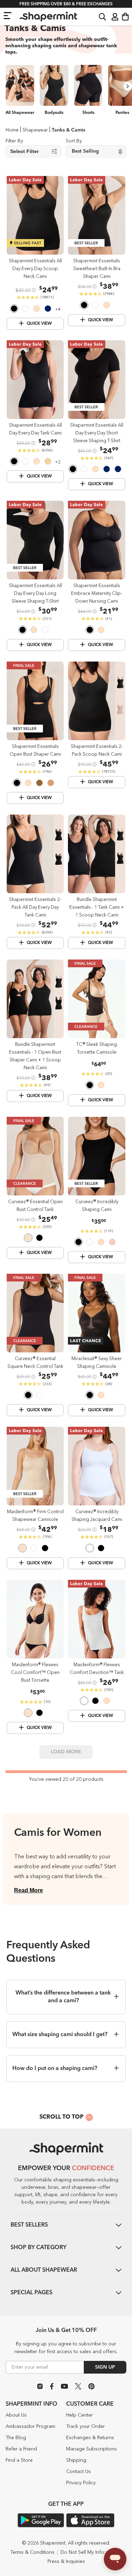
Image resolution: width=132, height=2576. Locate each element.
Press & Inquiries (66, 2562)
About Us (16, 2415)
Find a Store (19, 2460)
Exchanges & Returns (90, 2438)
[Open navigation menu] (8, 15)
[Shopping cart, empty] (125, 17)
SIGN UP (105, 2367)
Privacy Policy (81, 2483)
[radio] (14, 310)
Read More (29, 1890)
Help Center (80, 2415)
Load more (66, 1752)
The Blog (16, 2438)
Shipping (76, 2460)
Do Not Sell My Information (91, 2552)
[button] (102, 16)
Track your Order (86, 2426)
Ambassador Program (30, 2426)
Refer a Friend (21, 2449)
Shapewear (35, 130)
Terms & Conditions (32, 2552)
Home (12, 130)
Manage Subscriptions (92, 2449)
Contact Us (78, 2472)
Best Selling (85, 151)
